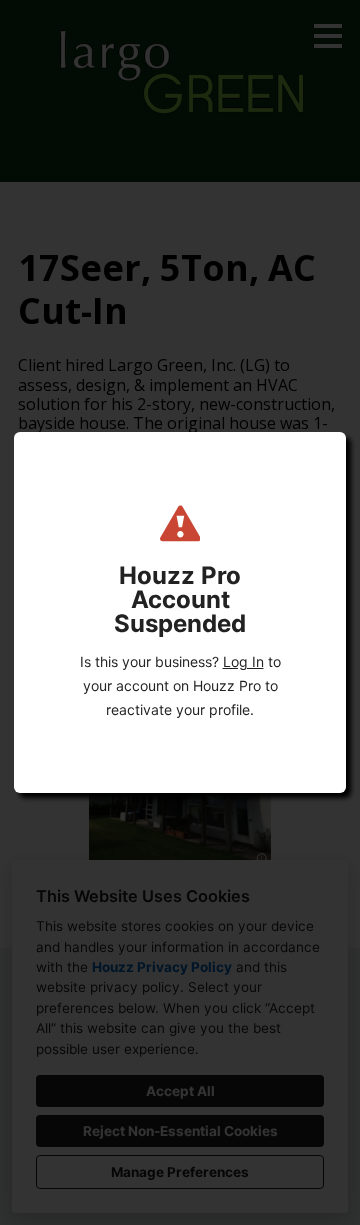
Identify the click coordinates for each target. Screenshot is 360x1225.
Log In (243, 661)
